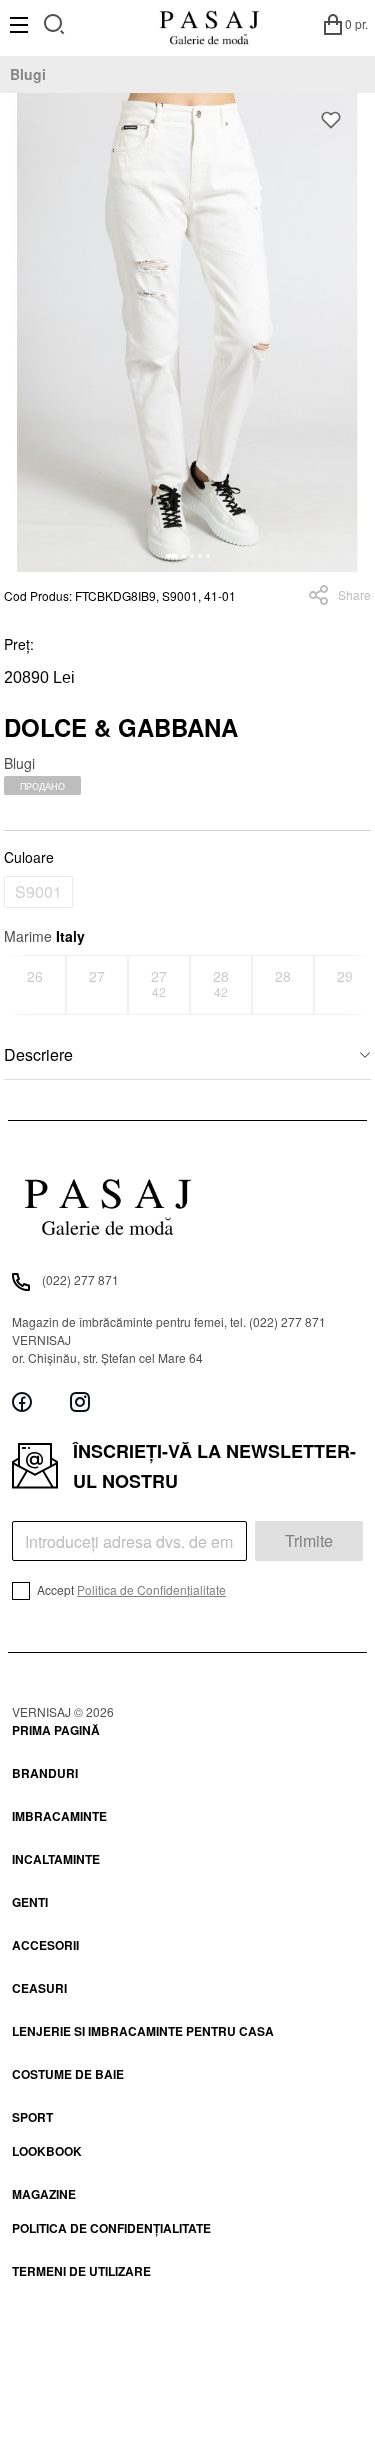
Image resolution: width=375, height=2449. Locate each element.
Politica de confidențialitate (111, 2228)
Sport (32, 2117)
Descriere (38, 1054)
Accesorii (45, 1945)
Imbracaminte (59, 1816)
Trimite (309, 1540)
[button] (172, 556)
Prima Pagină (56, 1730)
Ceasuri (39, 1988)
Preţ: (19, 644)
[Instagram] (80, 1402)
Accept (130, 1589)
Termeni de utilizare (81, 2271)
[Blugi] (187, 332)
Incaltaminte (56, 1859)
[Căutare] (54, 21)
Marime (44, 936)
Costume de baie (68, 2074)
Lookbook (47, 2151)
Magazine (44, 2194)
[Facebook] (22, 1402)
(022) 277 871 (80, 1279)
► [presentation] (359, 984)
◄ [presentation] (17, 984)
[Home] (209, 24)
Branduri (45, 1773)
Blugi (28, 74)
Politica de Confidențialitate (151, 1589)
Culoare (29, 857)
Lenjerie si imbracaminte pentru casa (143, 2031)
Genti (30, 1902)
